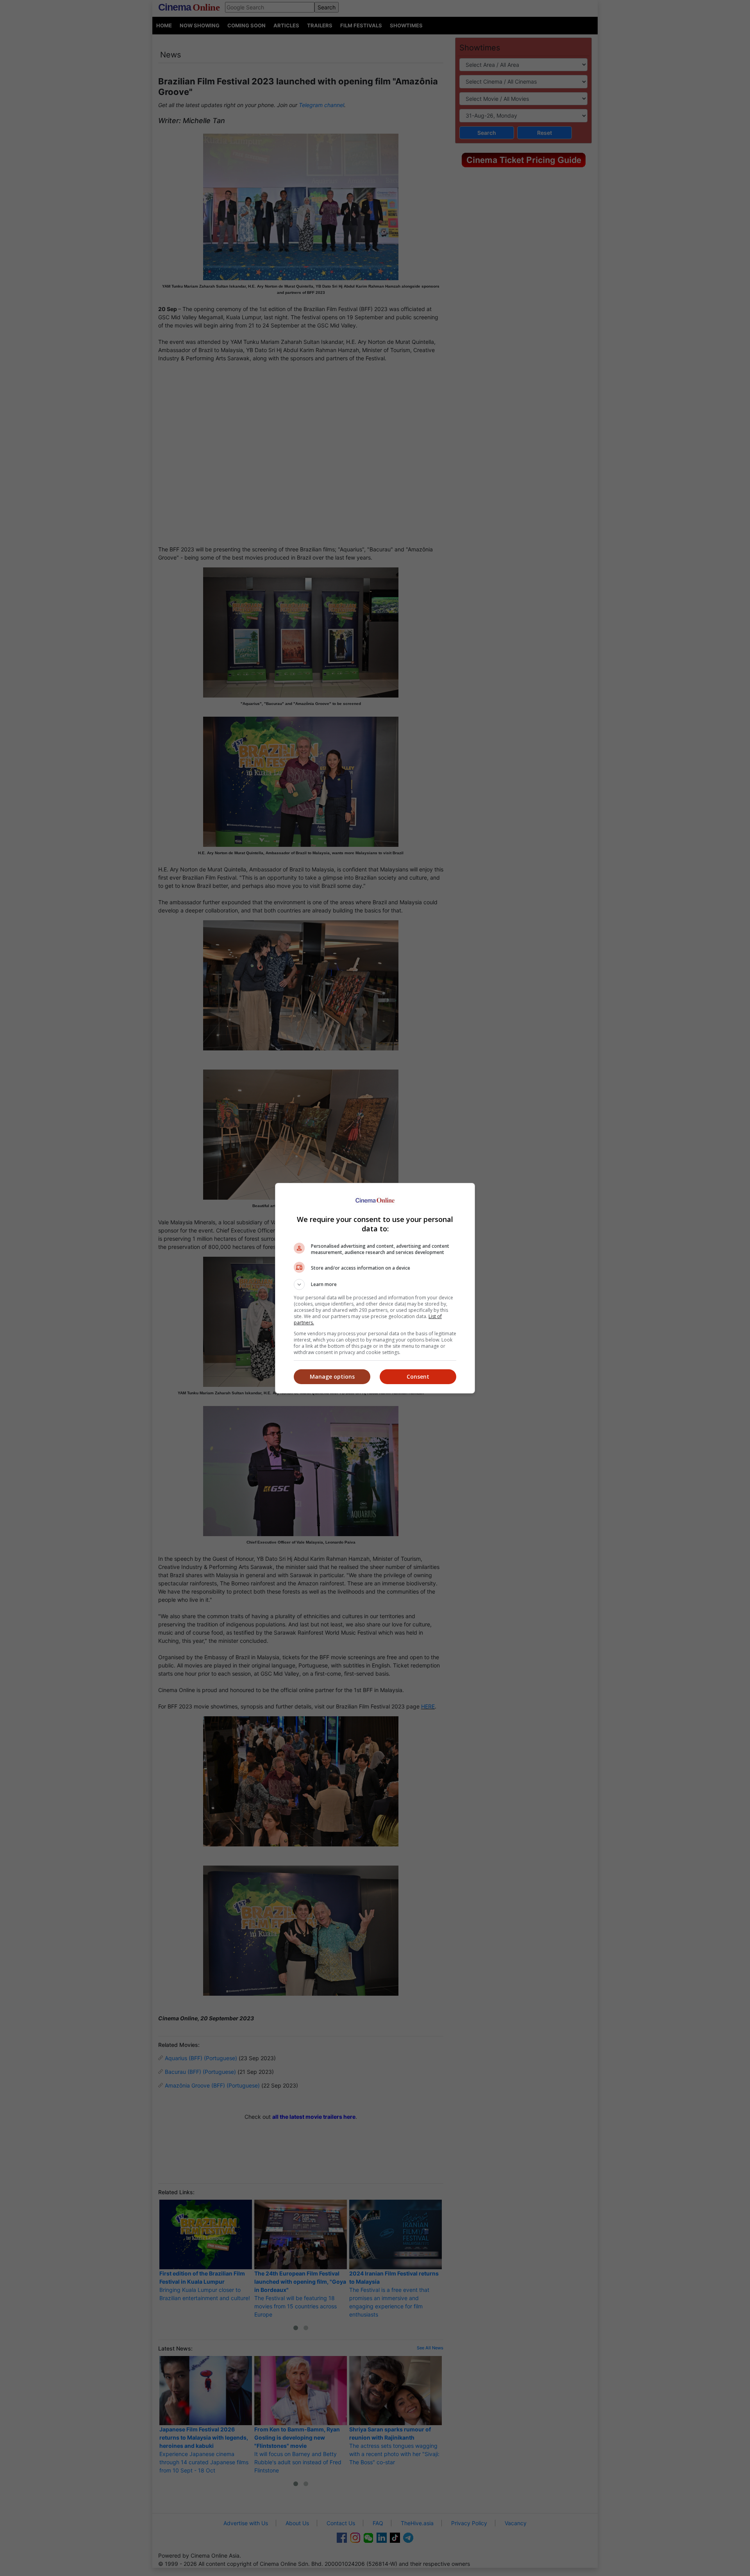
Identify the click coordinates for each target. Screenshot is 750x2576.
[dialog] (375, 1288)
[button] (375, 1284)
